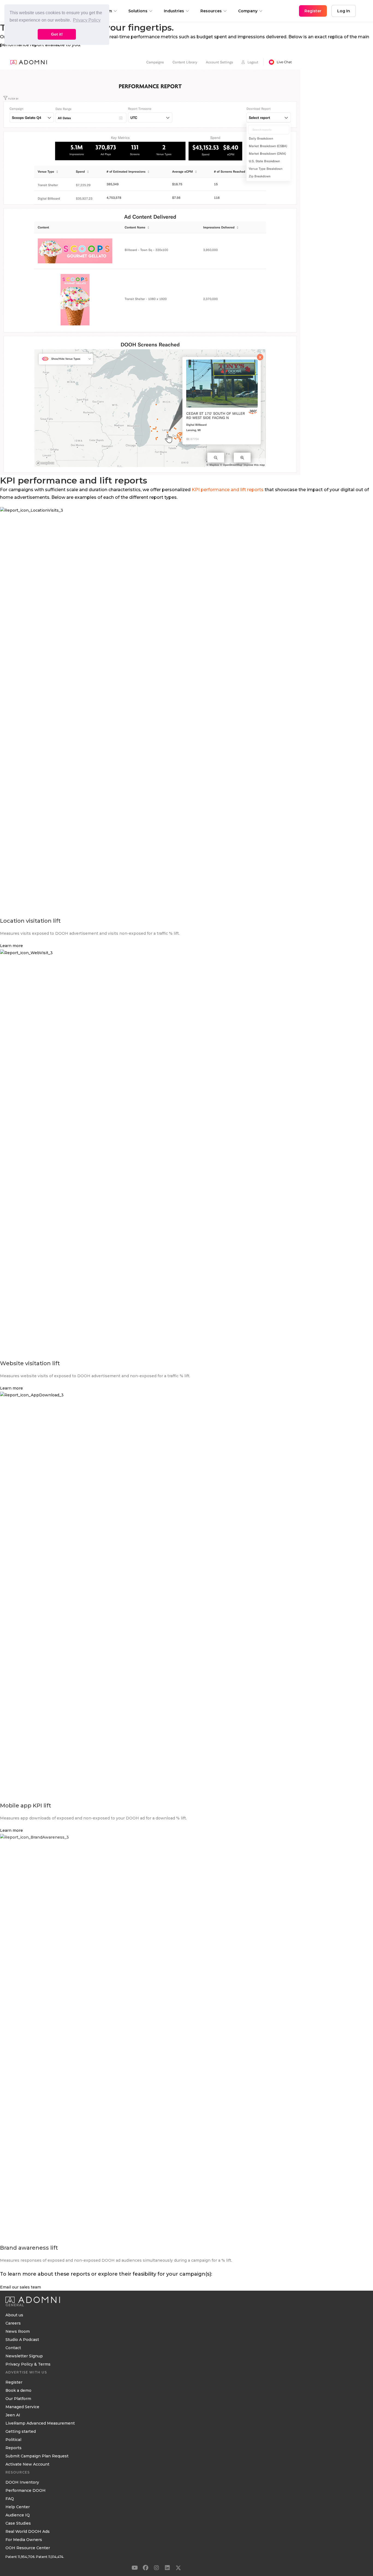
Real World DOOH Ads (28, 2532)
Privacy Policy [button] (87, 20)
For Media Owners (24, 2540)
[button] (135, 2568)
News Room (18, 2332)
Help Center (18, 2507)
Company (248, 11)
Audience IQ (18, 2515)
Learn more (11, 946)
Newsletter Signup (24, 2356)
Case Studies (18, 2524)
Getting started (21, 2432)
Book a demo (18, 2391)
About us (14, 2315)
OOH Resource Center (28, 2548)
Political (13, 2440)
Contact (13, 2348)
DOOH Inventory (22, 2483)
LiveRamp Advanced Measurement (40, 2423)
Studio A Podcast (22, 2340)
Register (14, 2382)
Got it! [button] (57, 34)
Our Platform (18, 2399)
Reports (14, 2448)
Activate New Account (27, 2464)
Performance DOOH (26, 2491)
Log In (344, 11)
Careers (13, 2323)
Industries (174, 11)
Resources (211, 11)
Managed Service (22, 2407)
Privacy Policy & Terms (28, 2364)
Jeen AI (13, 2415)
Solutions (138, 11)
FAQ (10, 2499)
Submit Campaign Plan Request (37, 2456)
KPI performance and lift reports (228, 490)
